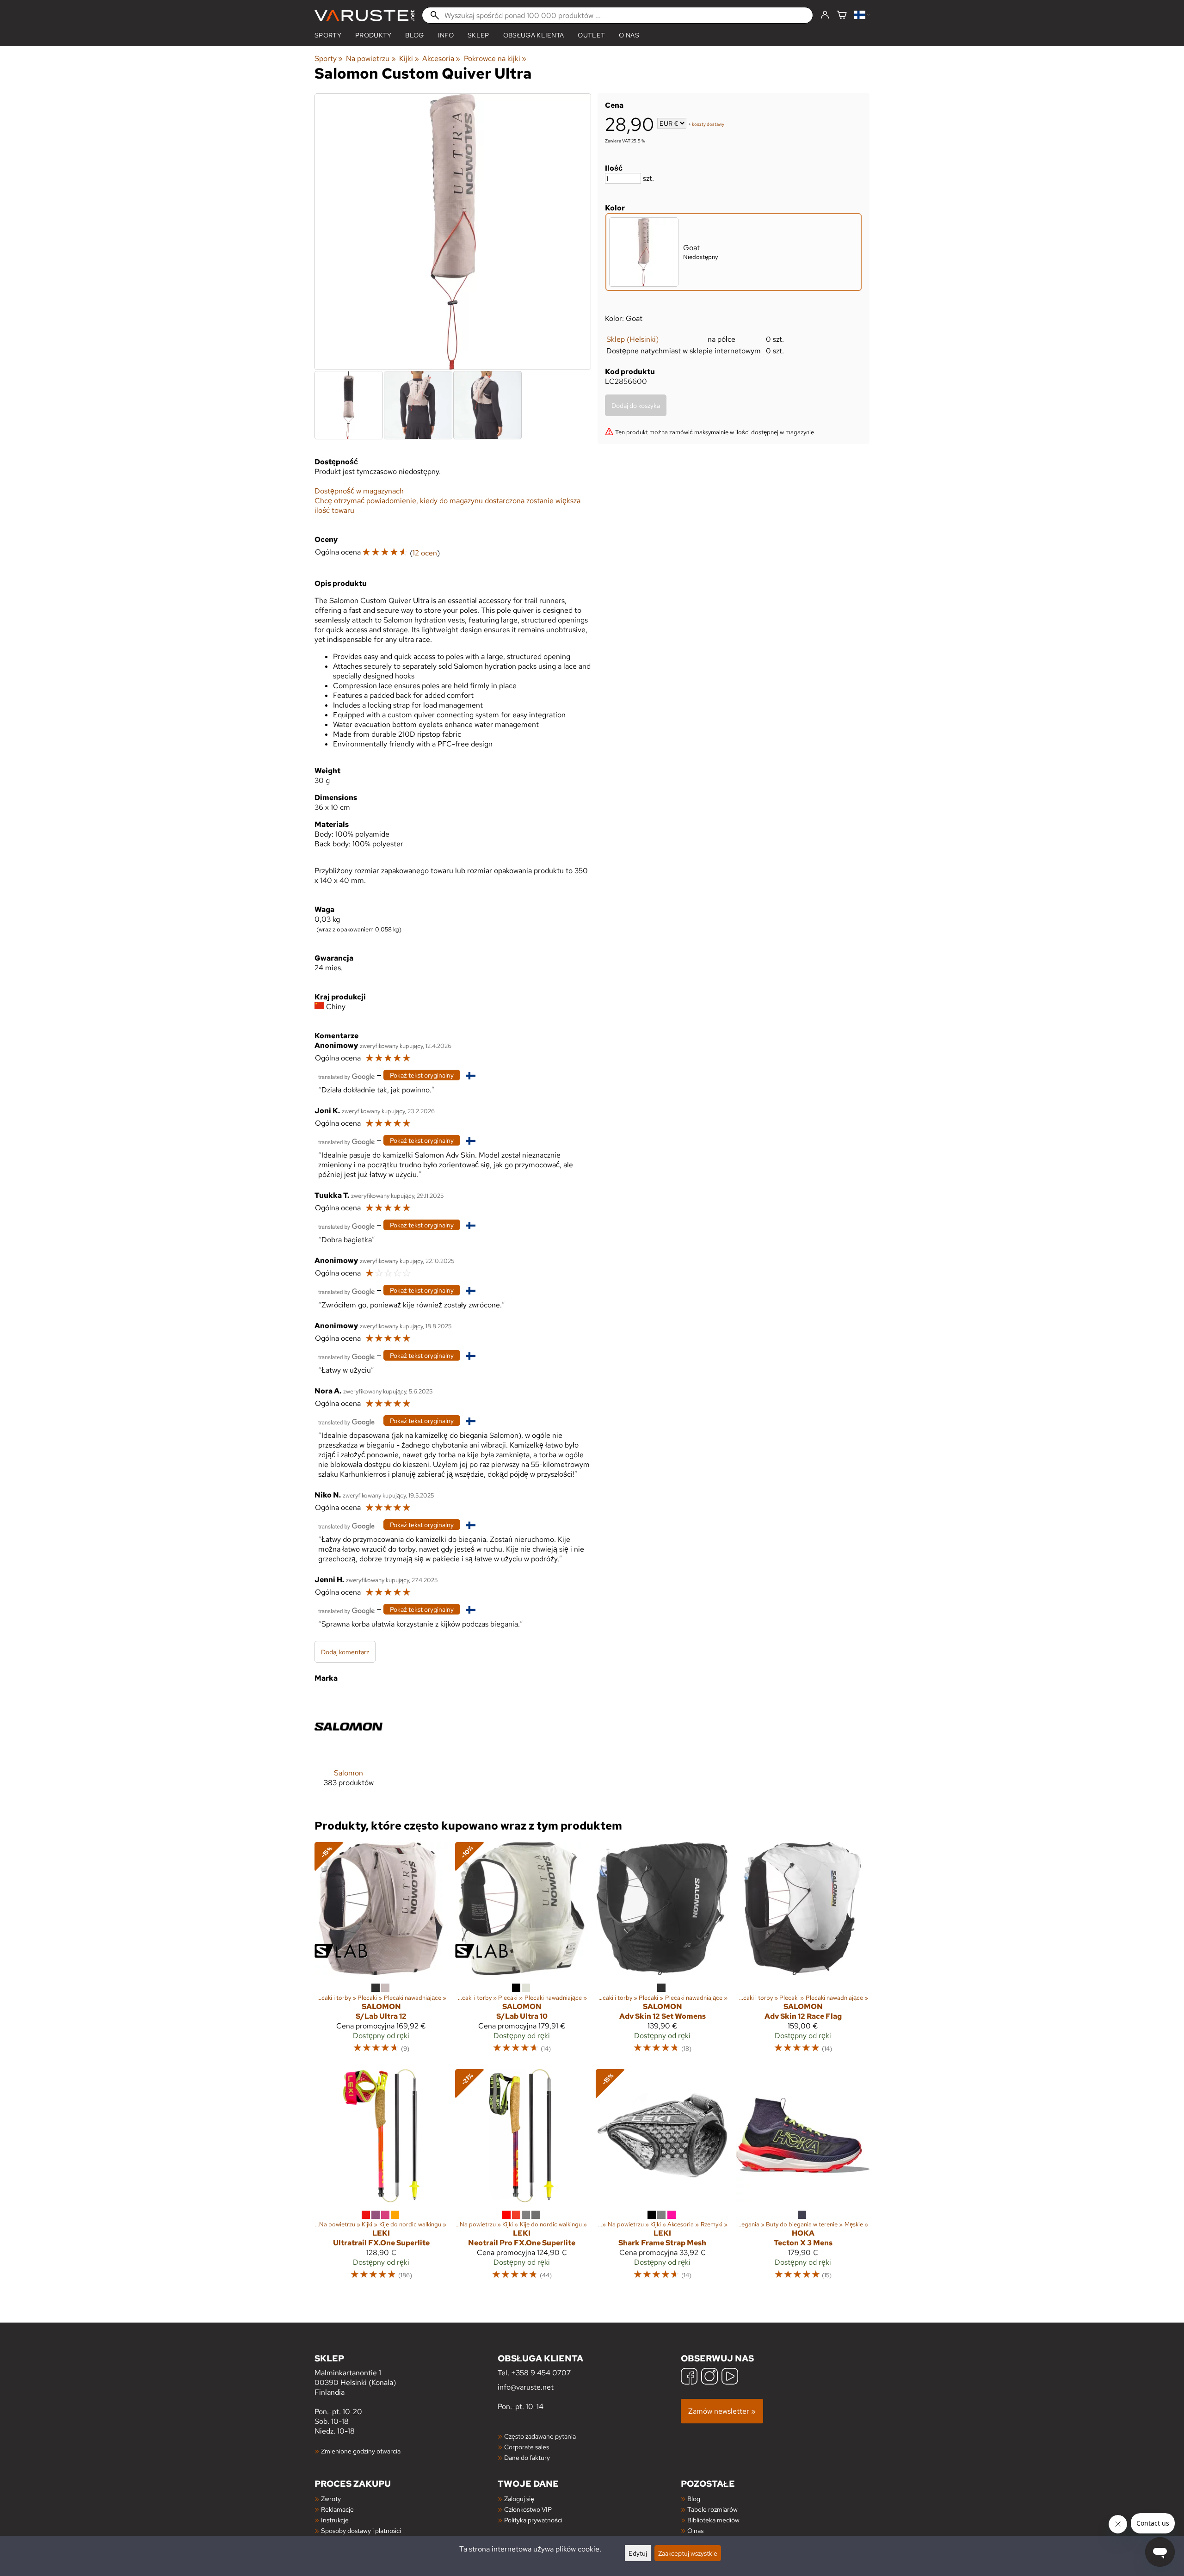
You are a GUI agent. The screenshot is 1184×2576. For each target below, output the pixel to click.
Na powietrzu (371, 59)
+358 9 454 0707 (541, 2373)
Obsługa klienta (534, 35)
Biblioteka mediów (713, 2520)
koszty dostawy (708, 124)
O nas (629, 35)
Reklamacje (337, 2509)
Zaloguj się (519, 2499)
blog (414, 35)
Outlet (591, 35)
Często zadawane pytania (540, 2436)
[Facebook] (689, 2377)
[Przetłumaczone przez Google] (346, 1076)
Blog (694, 2499)
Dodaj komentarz (345, 1652)
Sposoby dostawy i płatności (361, 2530)
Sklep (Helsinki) (632, 339)
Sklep (478, 35)
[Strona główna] (364, 15)
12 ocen (425, 553)
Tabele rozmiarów (712, 2509)
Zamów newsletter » (722, 2411)
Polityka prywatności (533, 2520)
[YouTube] (730, 2377)
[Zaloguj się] (825, 15)
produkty (373, 35)
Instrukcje (335, 2520)
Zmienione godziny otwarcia (361, 2451)
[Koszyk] (842, 15)
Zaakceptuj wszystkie (688, 2553)
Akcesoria (441, 59)
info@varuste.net (526, 2387)
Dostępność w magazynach (359, 491)
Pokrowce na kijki (495, 59)
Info (446, 35)
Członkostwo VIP (528, 2509)
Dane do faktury (527, 2457)
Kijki (409, 59)
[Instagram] (709, 2377)
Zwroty (331, 2499)
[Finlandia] (862, 15)
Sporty (328, 35)
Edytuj (638, 2553)
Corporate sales (527, 2447)
